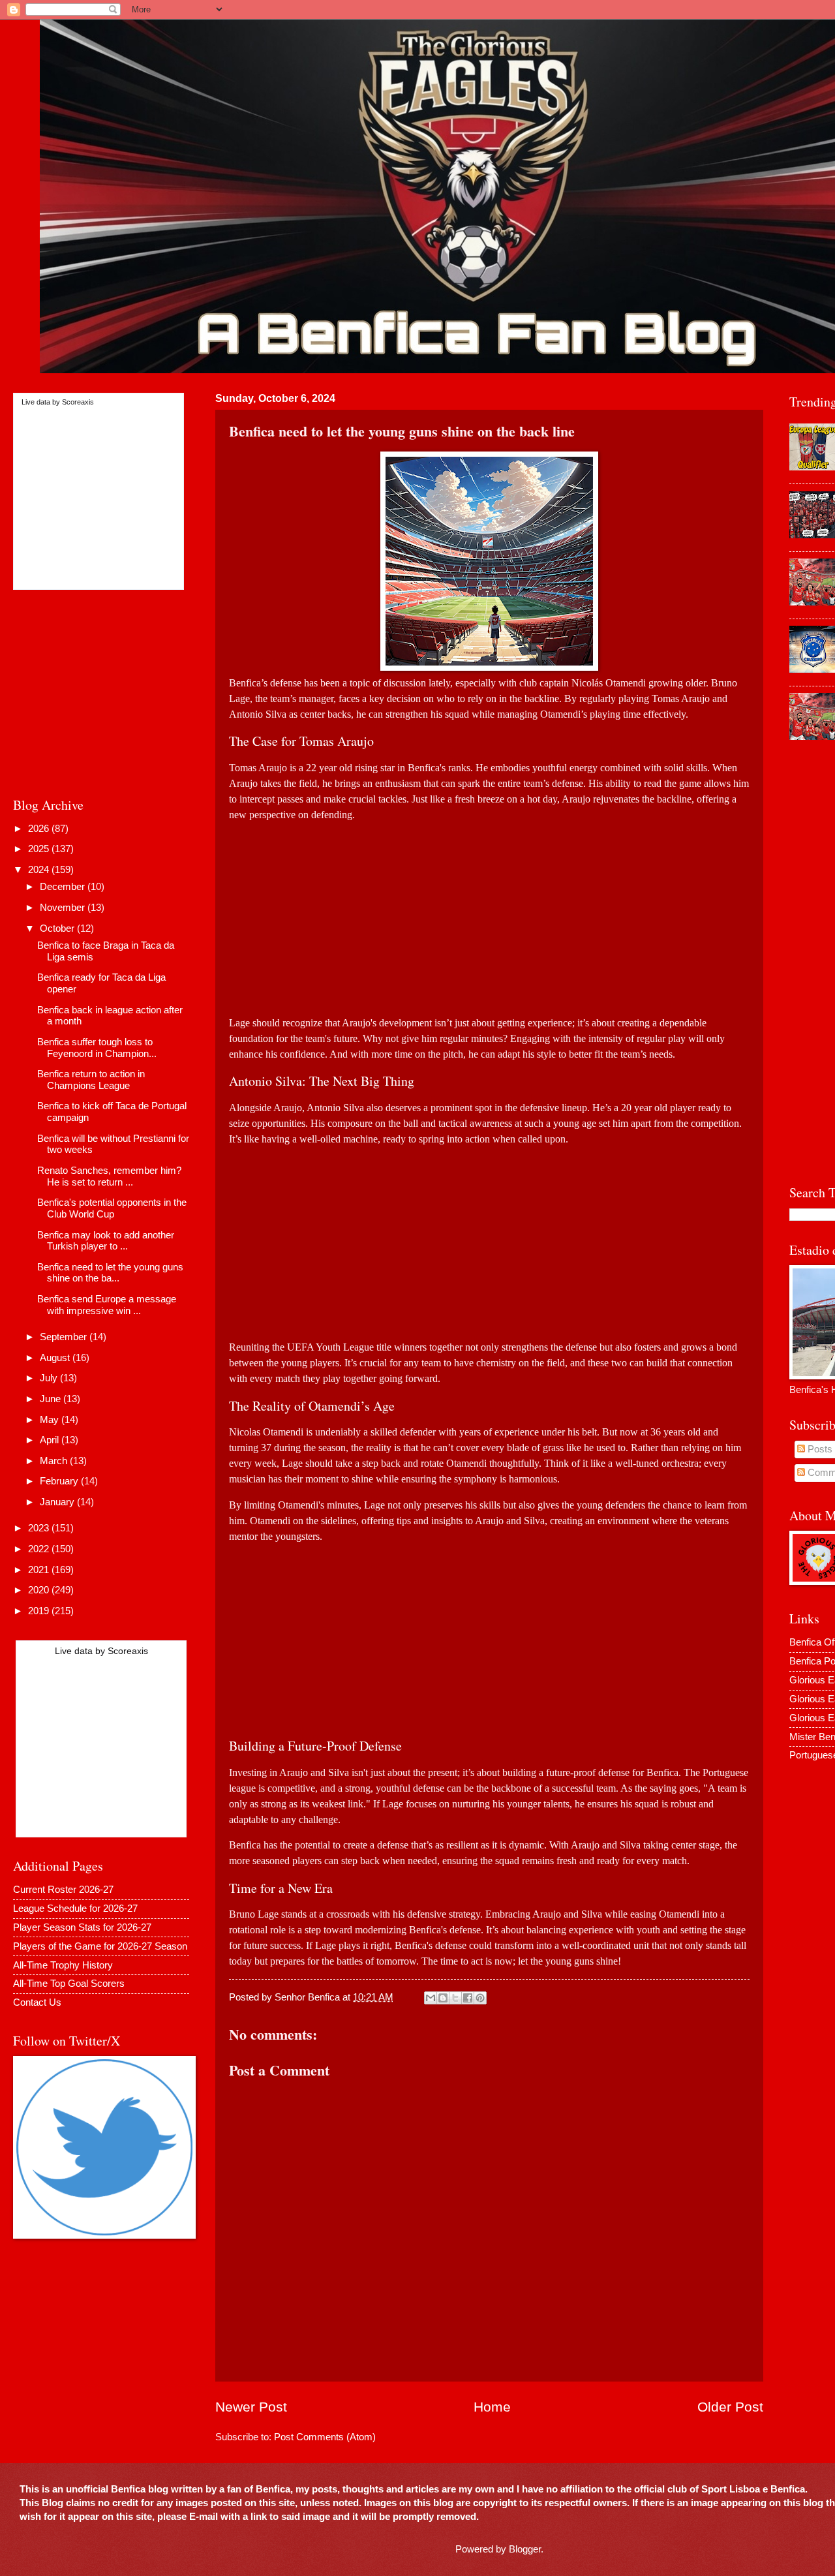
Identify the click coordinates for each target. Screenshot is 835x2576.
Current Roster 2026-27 (63, 1890)
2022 (40, 1549)
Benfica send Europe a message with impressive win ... (107, 1305)
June (52, 1399)
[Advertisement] (489, 914)
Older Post (730, 2407)
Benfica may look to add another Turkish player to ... (106, 1241)
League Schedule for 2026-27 (75, 1909)
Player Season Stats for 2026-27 (82, 1927)
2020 (40, 1590)
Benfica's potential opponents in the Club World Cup (112, 1208)
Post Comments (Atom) (325, 2437)
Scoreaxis (78, 402)
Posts (819, 1449)
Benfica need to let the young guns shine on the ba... (110, 1273)
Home (492, 2407)
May (51, 1420)
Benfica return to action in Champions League (91, 1080)
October (58, 928)
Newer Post (251, 2407)
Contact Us (37, 2002)
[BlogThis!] (443, 1998)
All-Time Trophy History (63, 1965)
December (64, 887)
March (55, 1461)
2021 (40, 1570)
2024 (40, 870)
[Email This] (431, 1998)
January (58, 1502)
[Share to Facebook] (468, 1998)
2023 (40, 1528)
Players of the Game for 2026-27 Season (100, 1946)
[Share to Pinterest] (480, 1998)
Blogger (525, 2549)
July (50, 1378)
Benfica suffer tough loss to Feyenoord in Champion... (97, 1048)
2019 (40, 1611)
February (60, 1481)
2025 (40, 849)
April (51, 1440)
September (65, 1337)
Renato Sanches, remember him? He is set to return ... (109, 1176)
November (64, 908)
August (56, 1358)
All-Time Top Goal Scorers (69, 1984)
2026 (40, 829)
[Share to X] (455, 1998)
